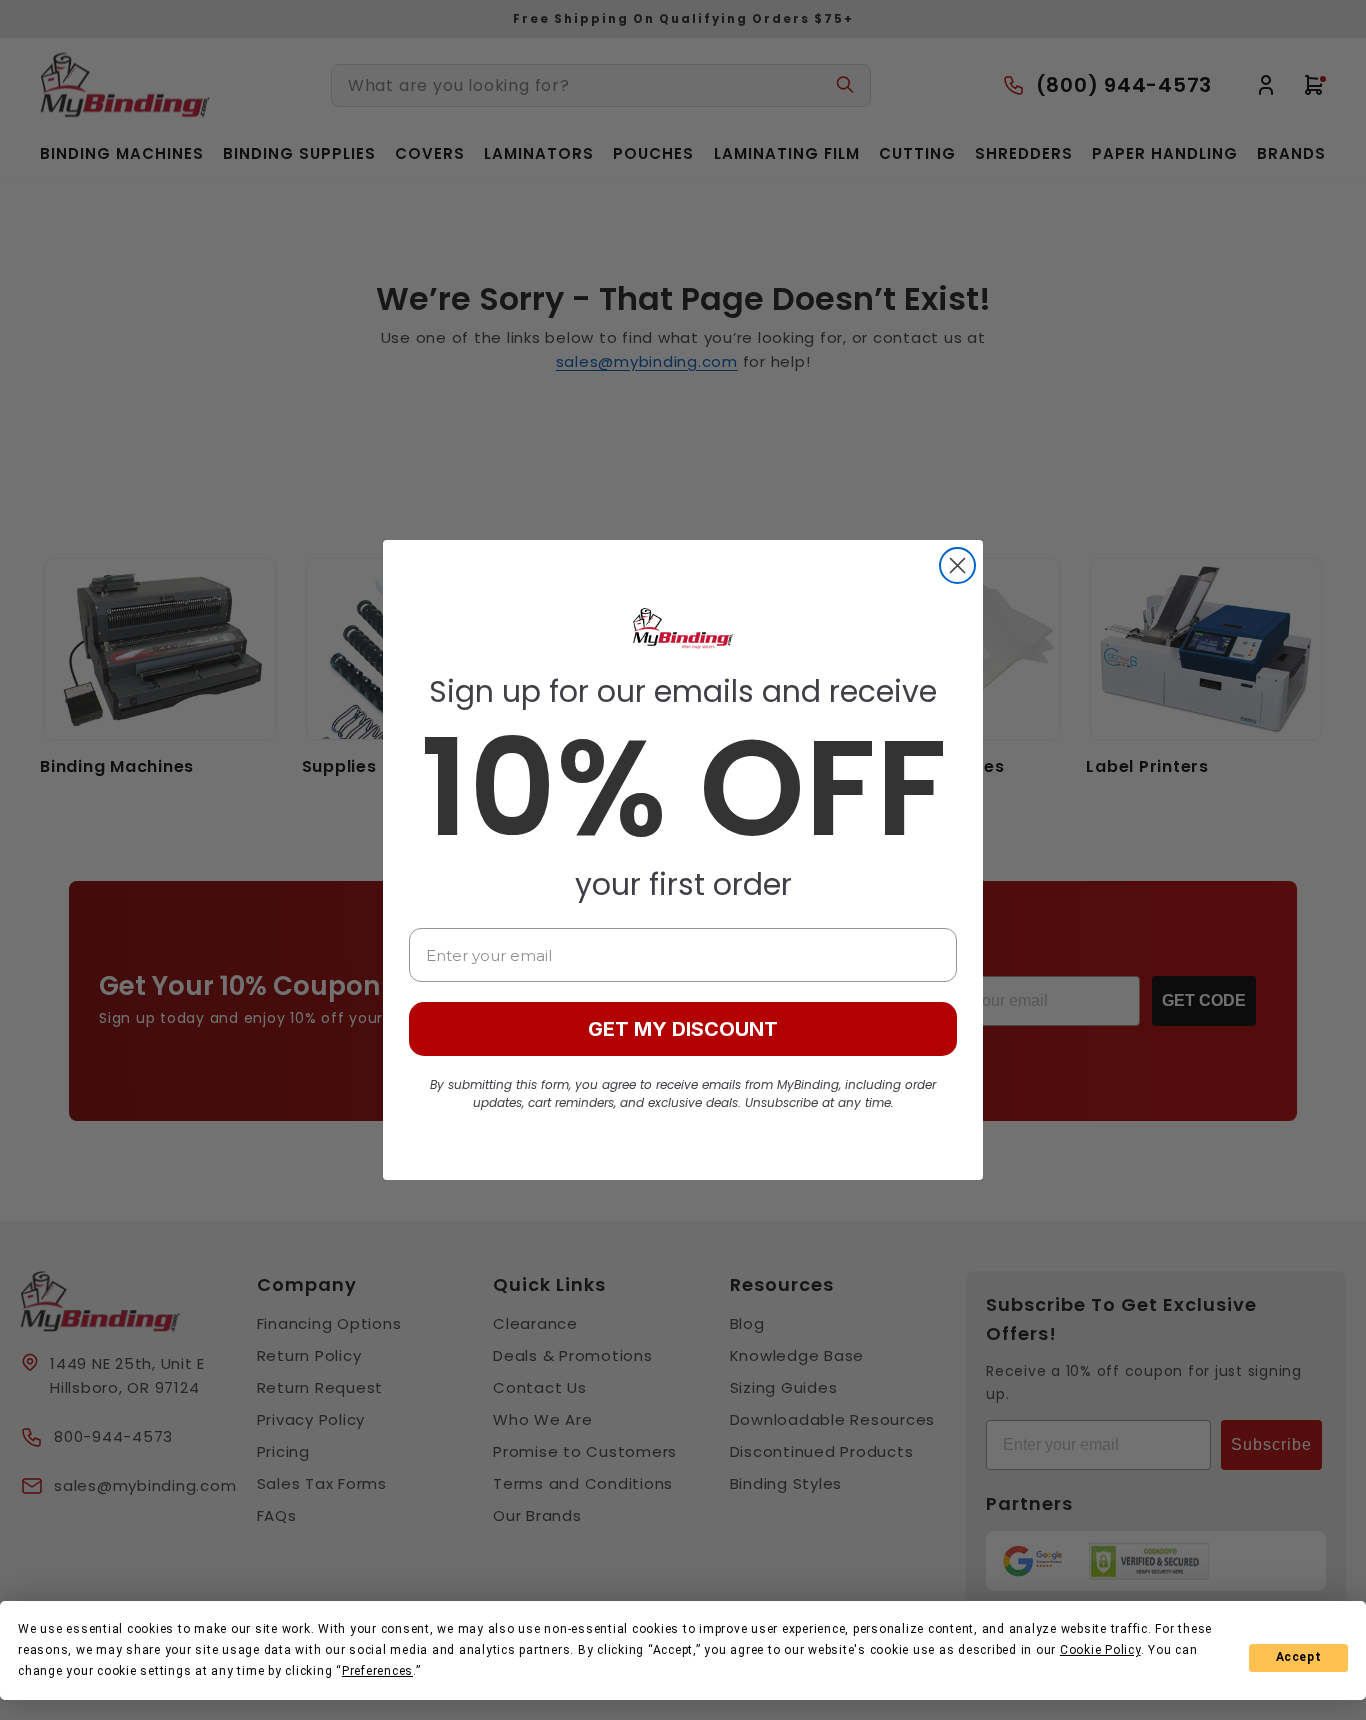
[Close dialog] (957, 565)
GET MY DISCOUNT (683, 1029)
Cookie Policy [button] (1100, 1650)
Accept (1299, 1657)
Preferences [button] (377, 1671)
